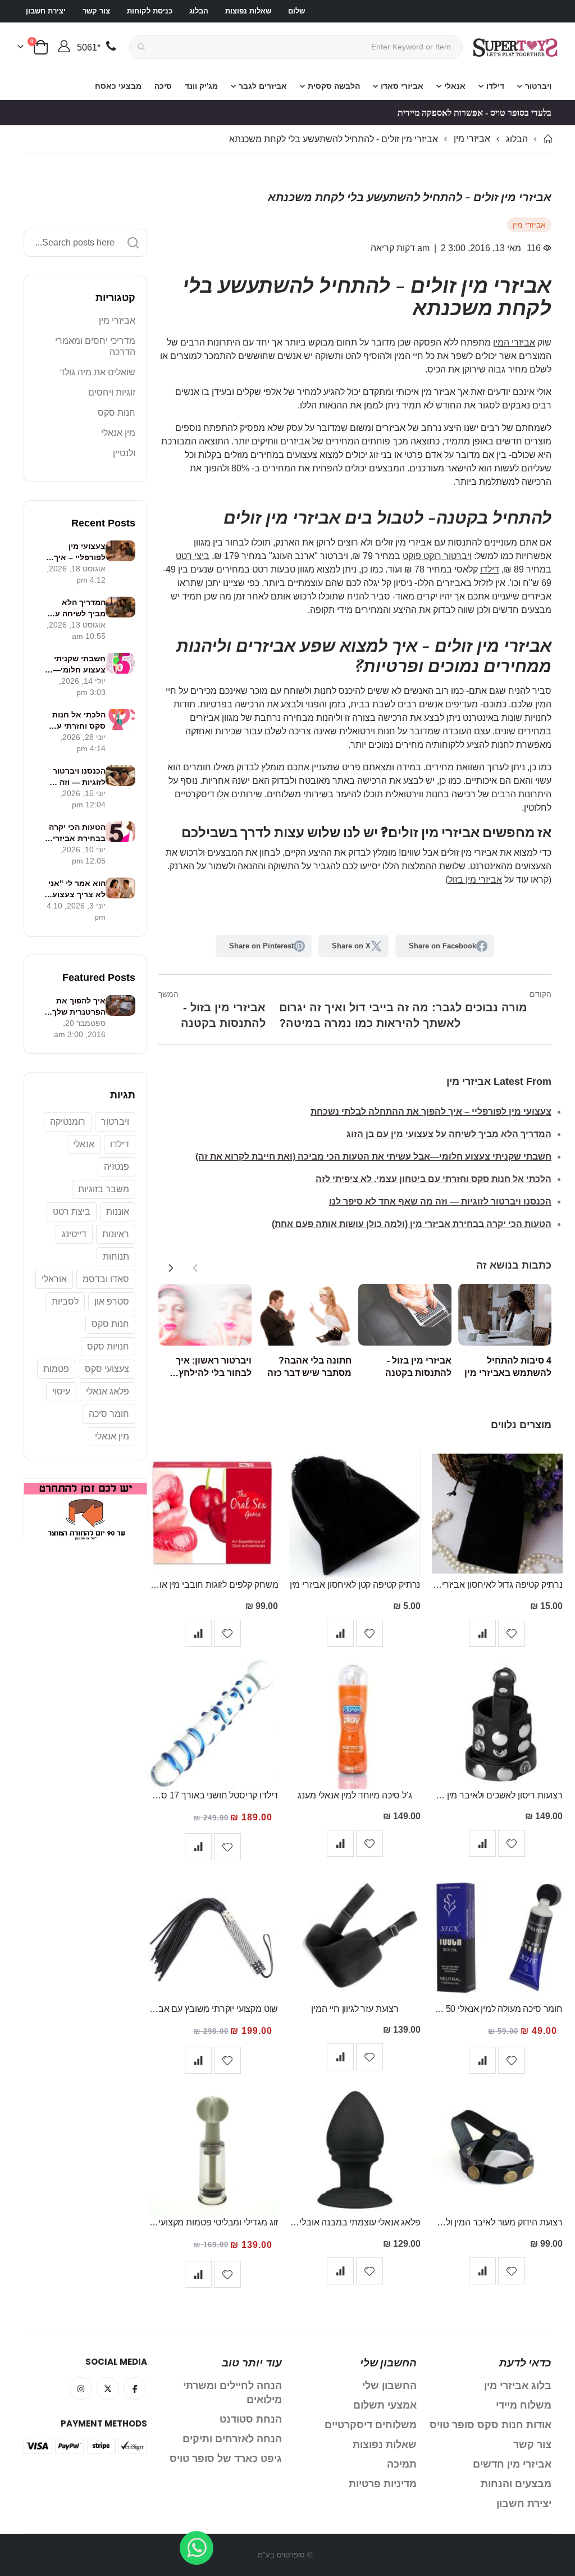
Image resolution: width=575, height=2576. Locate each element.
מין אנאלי (118, 433)
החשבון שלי (389, 2386)
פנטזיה (117, 1167)
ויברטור (115, 1122)
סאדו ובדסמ (106, 1279)
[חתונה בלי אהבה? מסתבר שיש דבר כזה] (305, 1315)
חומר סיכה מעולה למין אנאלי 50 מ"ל (497, 2009)
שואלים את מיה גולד (97, 372)
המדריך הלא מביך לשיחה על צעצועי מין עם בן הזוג (449, 1134)
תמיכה (402, 2464)
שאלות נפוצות (248, 11)
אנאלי (84, 1144)
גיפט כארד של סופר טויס (226, 2459)
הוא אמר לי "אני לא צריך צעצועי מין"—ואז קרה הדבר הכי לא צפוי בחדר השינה (75, 889)
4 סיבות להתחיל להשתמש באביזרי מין (508, 1367)
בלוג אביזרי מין (518, 2386)
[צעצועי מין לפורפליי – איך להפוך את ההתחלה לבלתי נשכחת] (120, 551)
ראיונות (116, 1234)
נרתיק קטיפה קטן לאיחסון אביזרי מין (355, 1585)
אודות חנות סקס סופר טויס (490, 2425)
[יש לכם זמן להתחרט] (85, 1485)
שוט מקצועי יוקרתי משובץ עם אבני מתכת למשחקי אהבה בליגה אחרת (213, 2009)
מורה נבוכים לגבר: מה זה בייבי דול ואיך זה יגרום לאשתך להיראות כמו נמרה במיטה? (415, 1009)
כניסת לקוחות (150, 11)
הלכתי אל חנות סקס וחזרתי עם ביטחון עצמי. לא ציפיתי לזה (433, 1179)
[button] (171, 1268)
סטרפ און (112, 1301)
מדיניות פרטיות (383, 2484)
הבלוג (199, 11)
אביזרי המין (514, 342)
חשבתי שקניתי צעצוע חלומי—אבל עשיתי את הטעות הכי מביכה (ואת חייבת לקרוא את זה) (373, 1157)
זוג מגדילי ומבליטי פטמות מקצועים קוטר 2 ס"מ (213, 2222)
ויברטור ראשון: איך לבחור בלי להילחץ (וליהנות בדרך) (214, 1367)
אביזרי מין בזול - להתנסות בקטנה (212, 1009)
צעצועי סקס (107, 1369)
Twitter (108, 2388)
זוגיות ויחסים (112, 392)
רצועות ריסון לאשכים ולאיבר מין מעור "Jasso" (497, 1795)
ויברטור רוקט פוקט (437, 556)
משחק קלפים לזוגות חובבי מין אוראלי (213, 1585)
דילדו (490, 569)
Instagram (81, 2388)
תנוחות (116, 1257)
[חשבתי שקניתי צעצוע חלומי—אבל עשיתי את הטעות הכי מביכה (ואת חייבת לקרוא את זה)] (120, 663)
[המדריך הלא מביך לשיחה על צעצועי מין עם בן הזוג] (120, 607)
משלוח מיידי (524, 2405)
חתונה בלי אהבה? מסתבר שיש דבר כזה (309, 1367)
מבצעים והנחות (516, 2484)
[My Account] (64, 47)
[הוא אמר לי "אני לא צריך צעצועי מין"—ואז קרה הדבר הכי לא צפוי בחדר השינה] (120, 888)
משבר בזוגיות (104, 1189)
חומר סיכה (109, 1414)
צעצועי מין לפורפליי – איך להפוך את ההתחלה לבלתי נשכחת (431, 1112)
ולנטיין (124, 453)
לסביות (65, 1301)
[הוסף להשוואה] (482, 1633)
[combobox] (296, 47)
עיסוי (61, 1391)
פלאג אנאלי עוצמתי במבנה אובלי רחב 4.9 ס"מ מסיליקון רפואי (355, 2222)
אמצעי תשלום (385, 2405)
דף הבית (547, 139)
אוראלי (54, 1279)
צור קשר (96, 11)
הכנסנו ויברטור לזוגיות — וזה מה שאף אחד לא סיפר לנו (440, 1201)
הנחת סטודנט (251, 2419)
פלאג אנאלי (108, 1391)
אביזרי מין (472, 139)
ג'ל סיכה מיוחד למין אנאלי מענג (355, 1795)
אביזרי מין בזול (475, 880)
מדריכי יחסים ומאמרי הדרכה (95, 346)
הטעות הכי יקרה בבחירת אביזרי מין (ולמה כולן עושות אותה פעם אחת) (412, 1224)
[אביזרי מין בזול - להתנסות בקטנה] (405, 1315)
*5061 (89, 47)
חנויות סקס (108, 1346)
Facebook (135, 2388)
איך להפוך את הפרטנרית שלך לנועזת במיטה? (78, 1007)
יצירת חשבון (46, 11)
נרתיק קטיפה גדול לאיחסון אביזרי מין (497, 1585)
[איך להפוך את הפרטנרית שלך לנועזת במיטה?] (120, 1005)
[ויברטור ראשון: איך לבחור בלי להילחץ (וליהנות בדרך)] (205, 1315)
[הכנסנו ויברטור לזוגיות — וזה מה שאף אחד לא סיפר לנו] (120, 776)
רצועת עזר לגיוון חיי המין (355, 2009)
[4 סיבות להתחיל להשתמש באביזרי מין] (505, 1315)
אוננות (118, 1212)
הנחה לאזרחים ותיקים (232, 2439)
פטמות (56, 1369)
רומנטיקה (68, 1122)
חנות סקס (117, 413)
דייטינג (74, 1234)
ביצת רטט (72, 1212)
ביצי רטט (193, 556)
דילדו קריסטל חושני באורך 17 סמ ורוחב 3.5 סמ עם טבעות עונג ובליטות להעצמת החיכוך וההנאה (213, 1795)
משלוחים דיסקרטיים (371, 2425)
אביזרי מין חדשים (512, 2464)
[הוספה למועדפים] (512, 1633)
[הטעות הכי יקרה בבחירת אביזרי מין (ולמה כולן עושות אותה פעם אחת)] (120, 832)
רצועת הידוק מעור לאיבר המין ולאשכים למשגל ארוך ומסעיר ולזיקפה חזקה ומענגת (497, 2222)
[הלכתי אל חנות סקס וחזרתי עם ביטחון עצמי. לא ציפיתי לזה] (120, 719)
